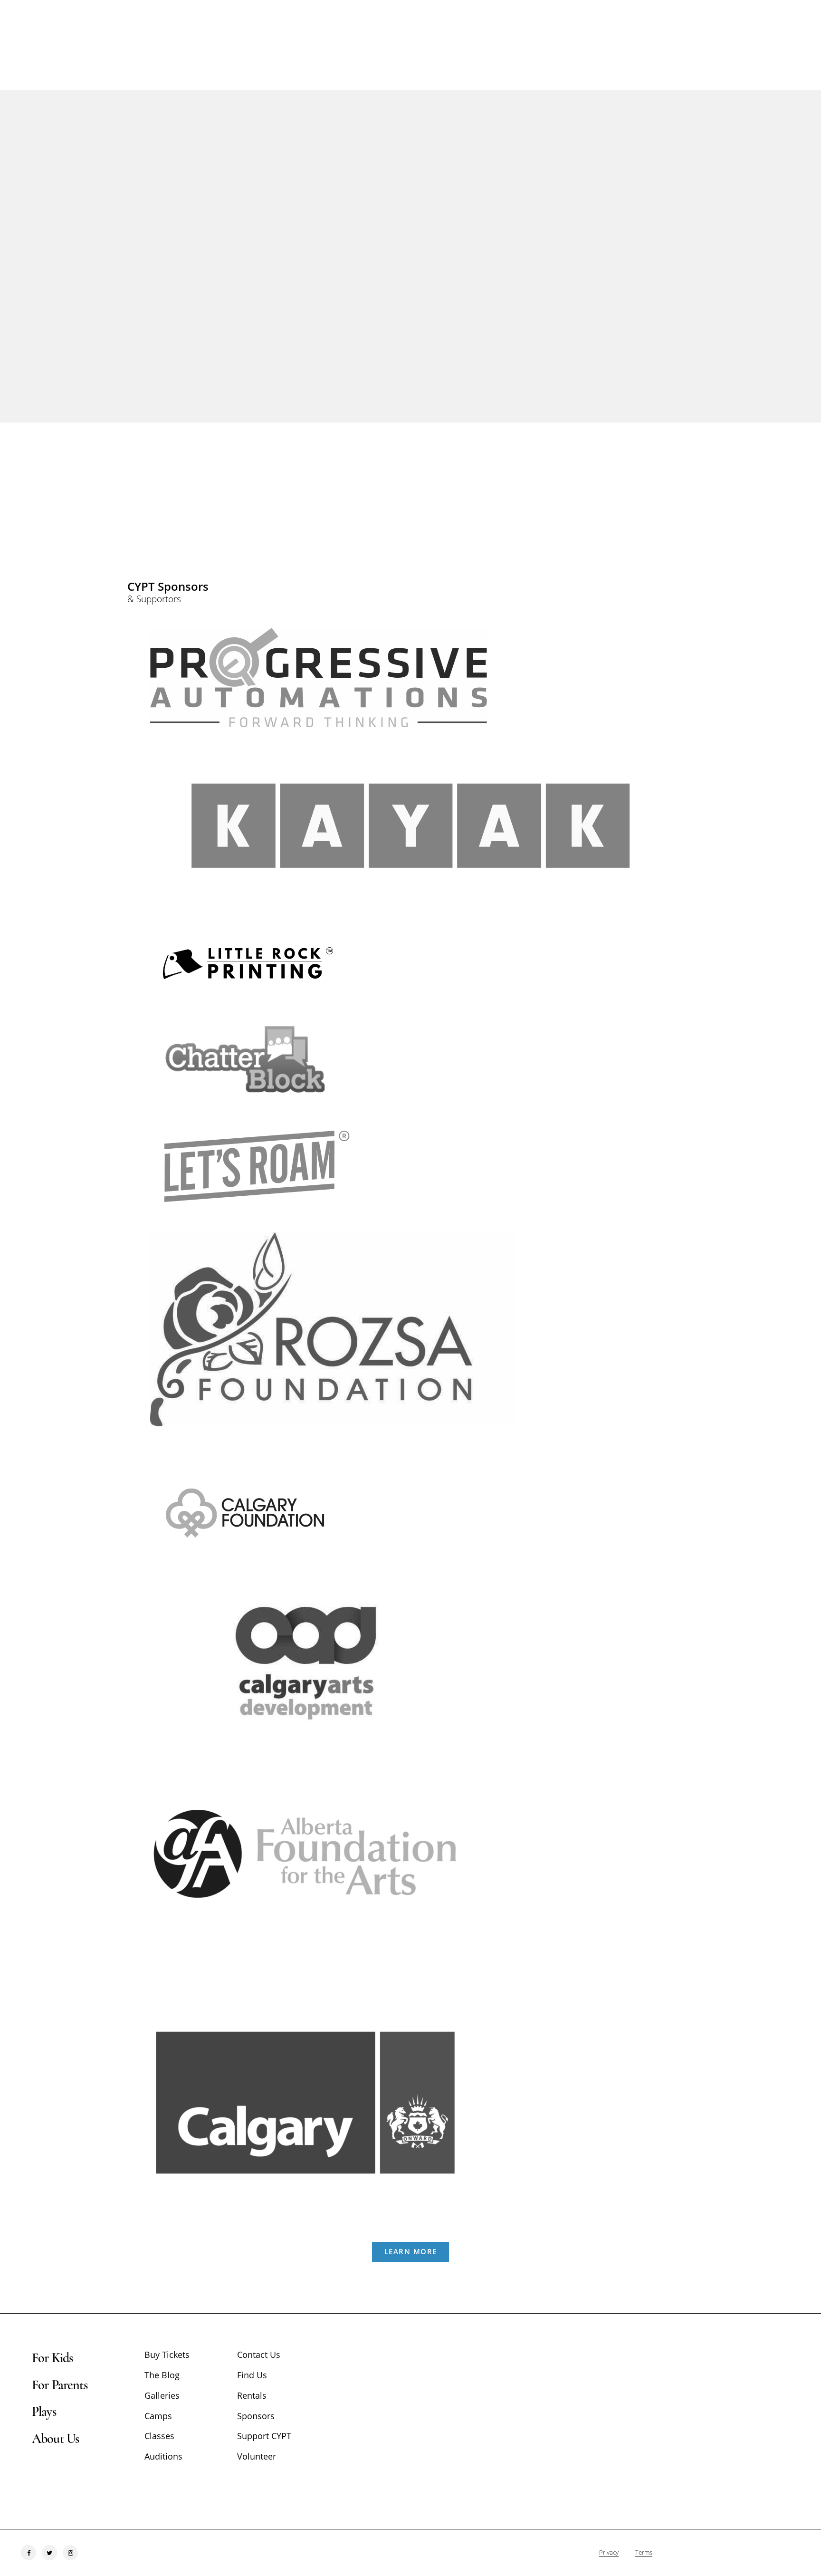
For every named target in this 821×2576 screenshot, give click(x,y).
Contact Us (259, 2355)
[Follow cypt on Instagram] (70, 2553)
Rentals (252, 2395)
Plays (44, 2412)
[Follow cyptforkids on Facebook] (29, 2553)
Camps (158, 2416)
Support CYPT (264, 2436)
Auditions (163, 2456)
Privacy (609, 2552)
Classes (159, 2436)
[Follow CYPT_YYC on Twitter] (49, 2553)
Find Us (252, 2375)
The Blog (162, 2375)
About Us (55, 2439)
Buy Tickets (167, 2355)
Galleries (162, 2395)
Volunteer (257, 2456)
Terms (644, 2552)
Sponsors (256, 2416)
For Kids (52, 2358)
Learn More (411, 2251)
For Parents (60, 2385)
